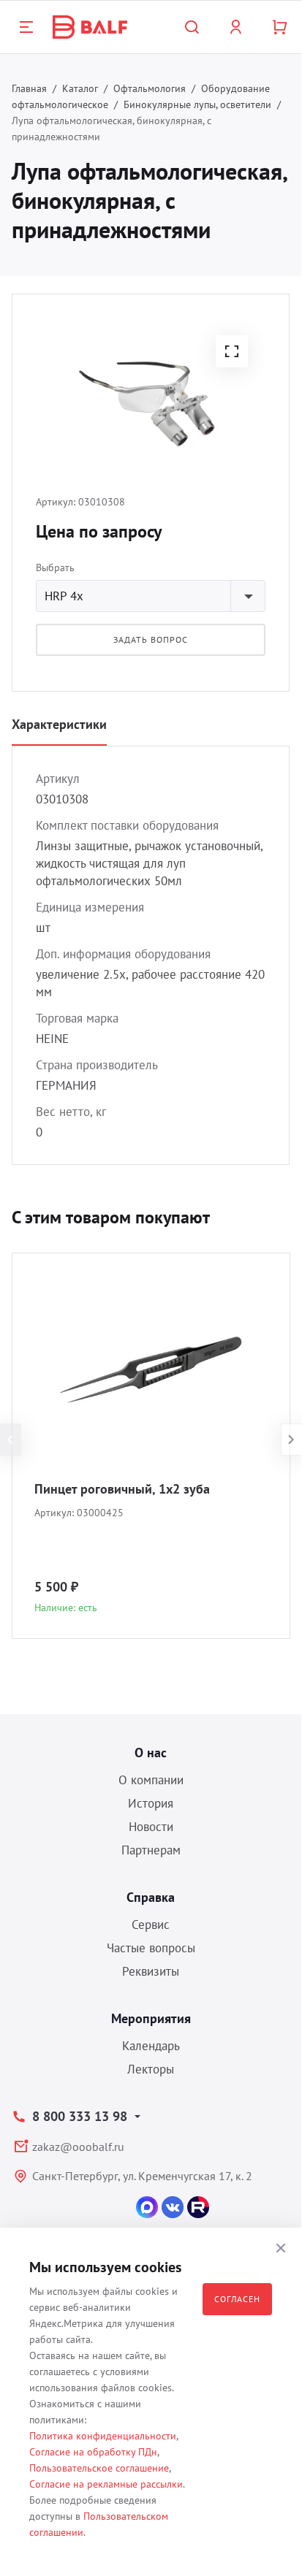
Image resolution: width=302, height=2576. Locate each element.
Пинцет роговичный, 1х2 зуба (122, 1489)
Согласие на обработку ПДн (93, 2452)
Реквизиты (151, 1971)
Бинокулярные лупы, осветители (197, 104)
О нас (151, 1753)
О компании (151, 1780)
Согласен (237, 2299)
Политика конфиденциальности (103, 2436)
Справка (151, 1897)
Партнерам (151, 1850)
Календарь (151, 2046)
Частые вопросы (151, 1948)
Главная (29, 88)
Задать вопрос (150, 639)
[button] (232, 351)
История (151, 1803)
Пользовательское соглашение (99, 2468)
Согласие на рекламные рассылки (106, 2484)
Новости (151, 1827)
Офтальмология (150, 88)
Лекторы (151, 2069)
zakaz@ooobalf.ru (78, 2147)
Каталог (80, 88)
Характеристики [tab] (59, 724)
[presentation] (11, 1440)
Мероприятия (151, 2018)
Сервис (151, 1925)
